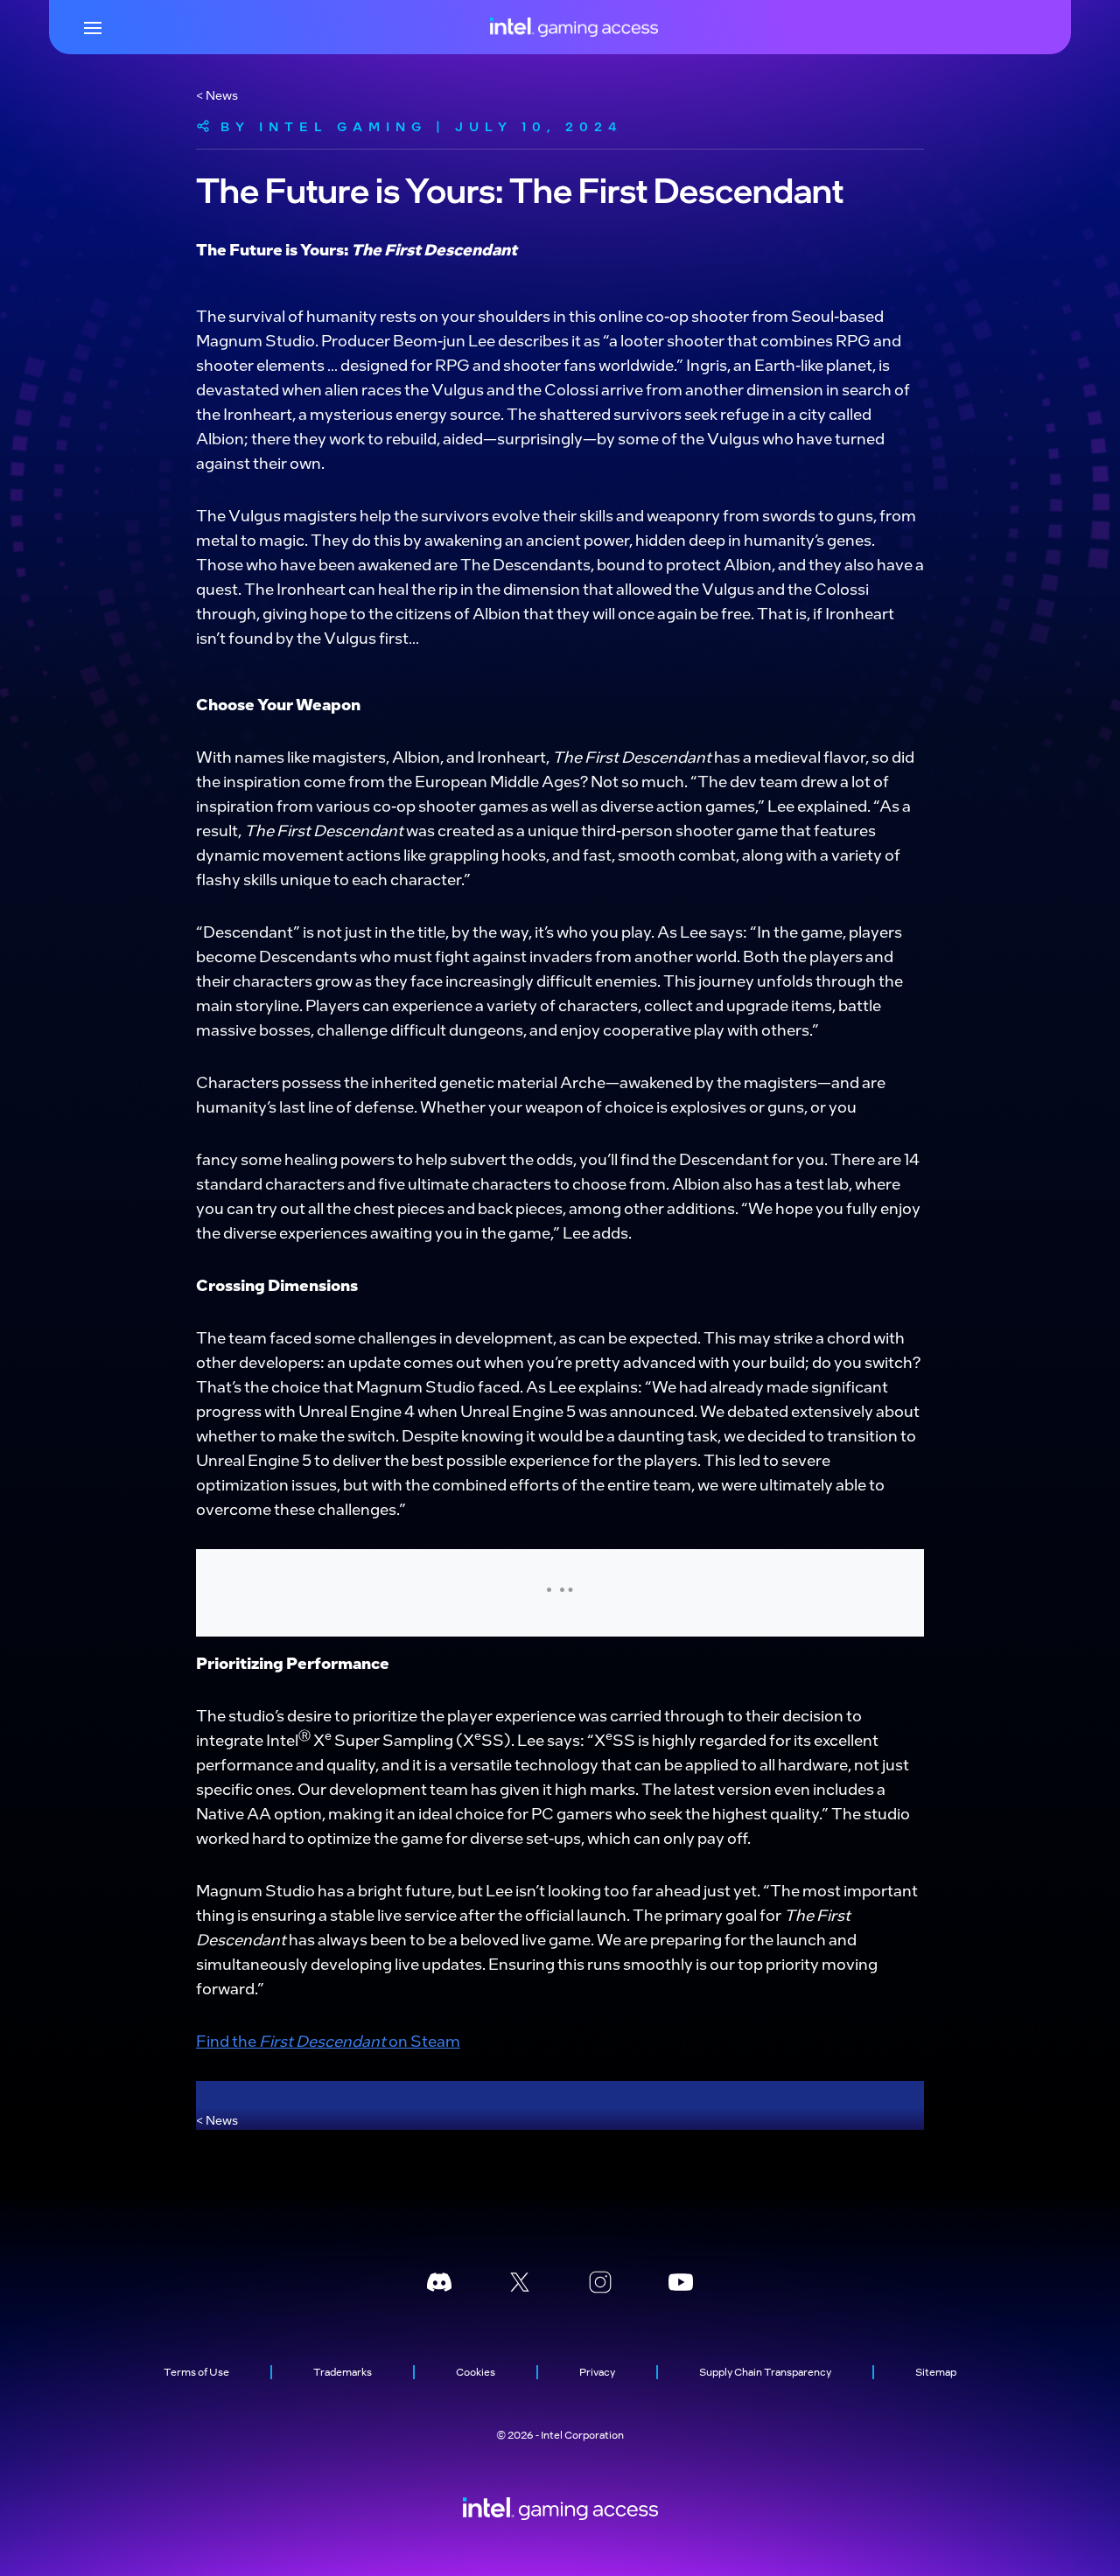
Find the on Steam (328, 2040)
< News (217, 94)
